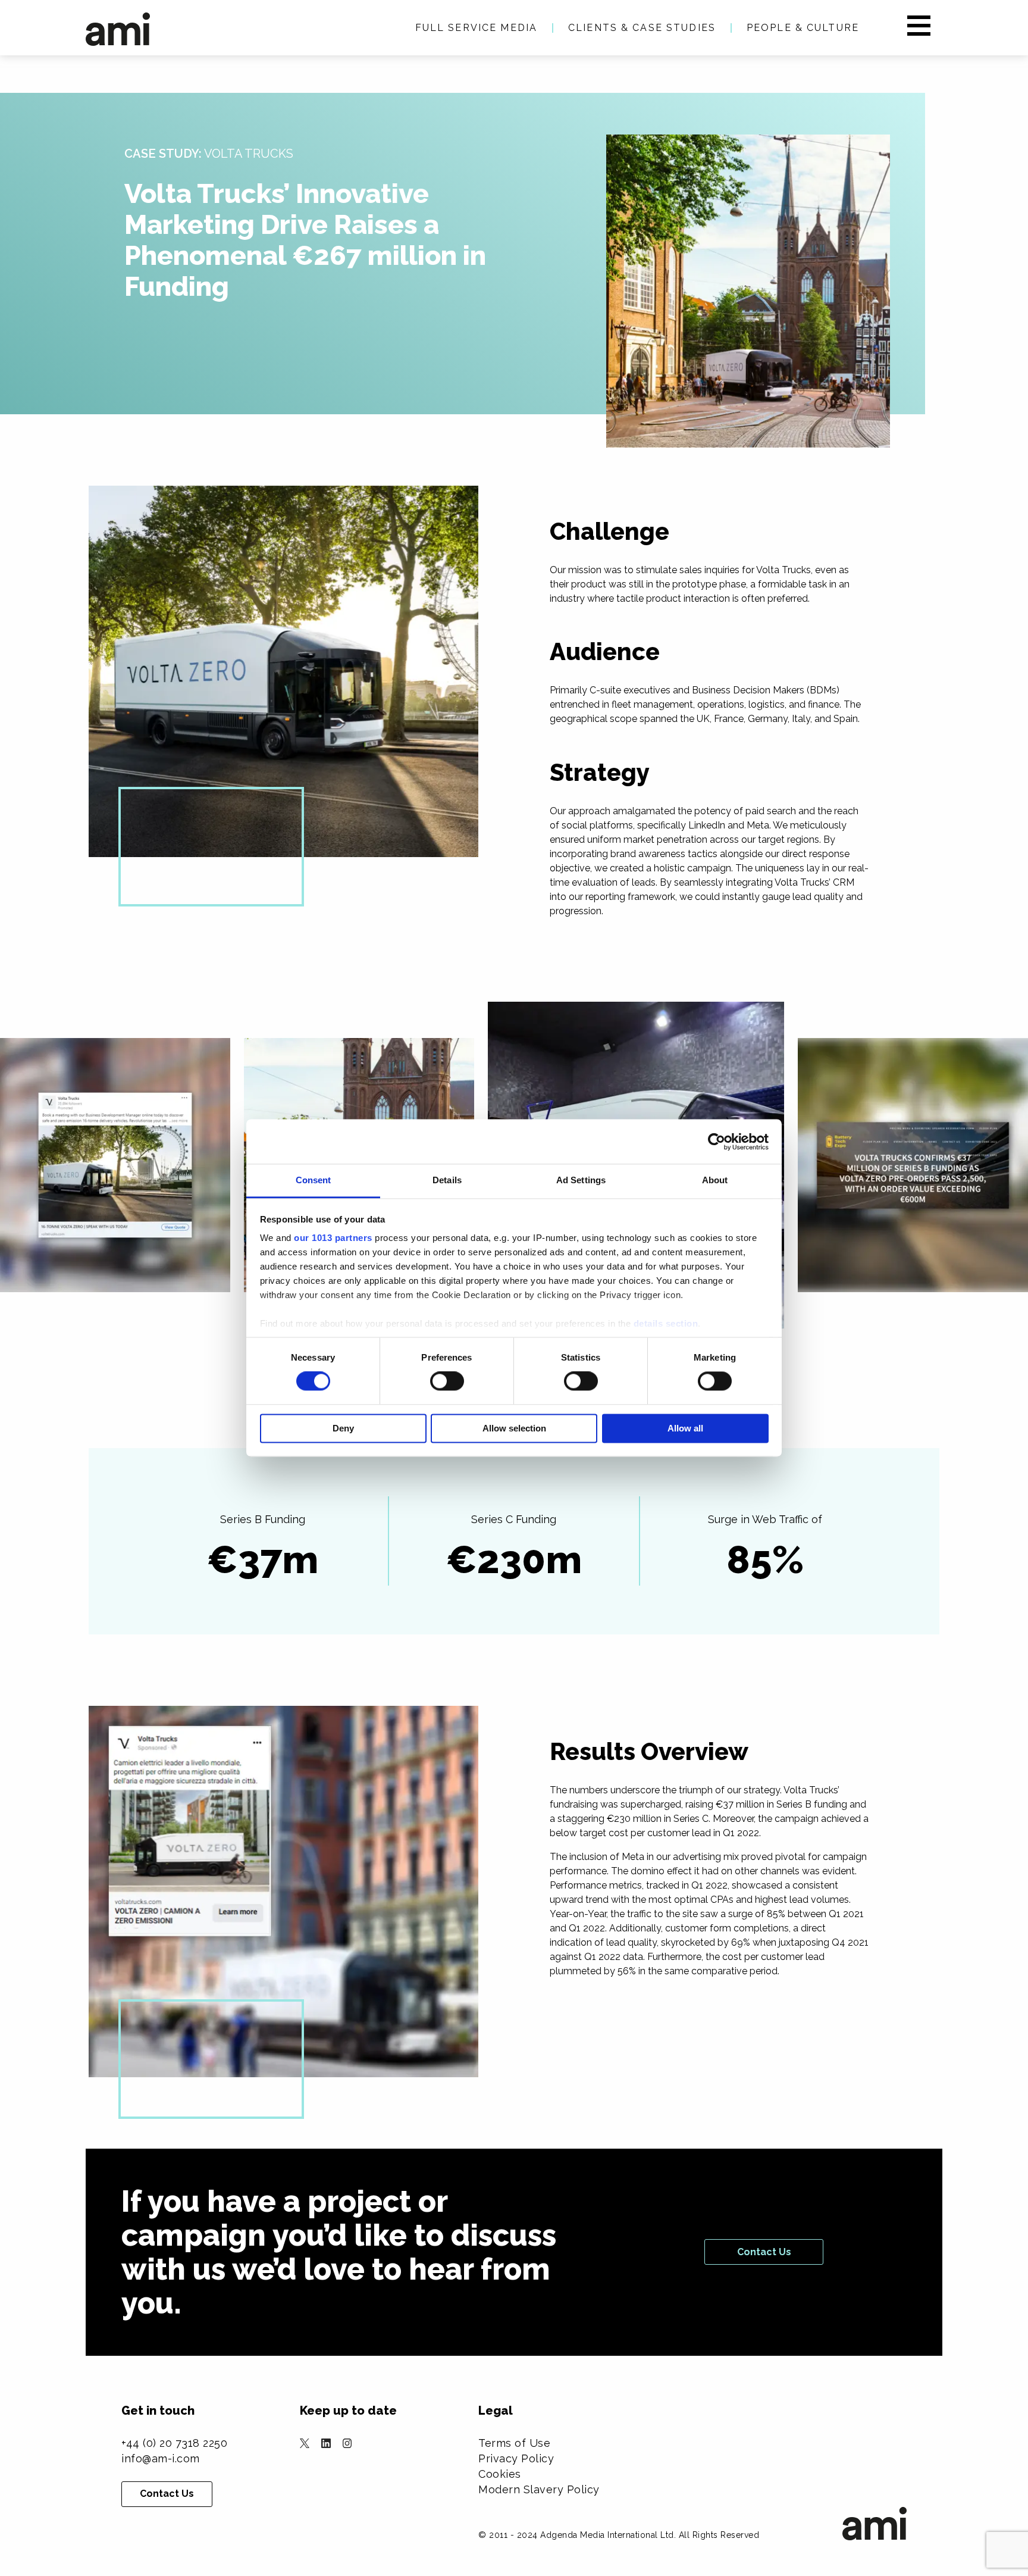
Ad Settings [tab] (581, 1180)
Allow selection (514, 1428)
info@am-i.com (161, 2458)
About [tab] (715, 1180)
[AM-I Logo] (118, 29)
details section (666, 1323)
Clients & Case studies (642, 28)
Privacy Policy (516, 2458)
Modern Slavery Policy (539, 2489)
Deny (343, 1428)
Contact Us (764, 2252)
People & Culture (803, 28)
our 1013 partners (333, 1238)
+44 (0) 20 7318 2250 (174, 2443)
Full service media (476, 28)
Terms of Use (514, 2443)
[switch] (447, 1381)
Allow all (685, 1428)
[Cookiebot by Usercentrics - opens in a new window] (717, 1142)
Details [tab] (447, 1180)
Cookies (500, 2474)
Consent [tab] (314, 1180)
